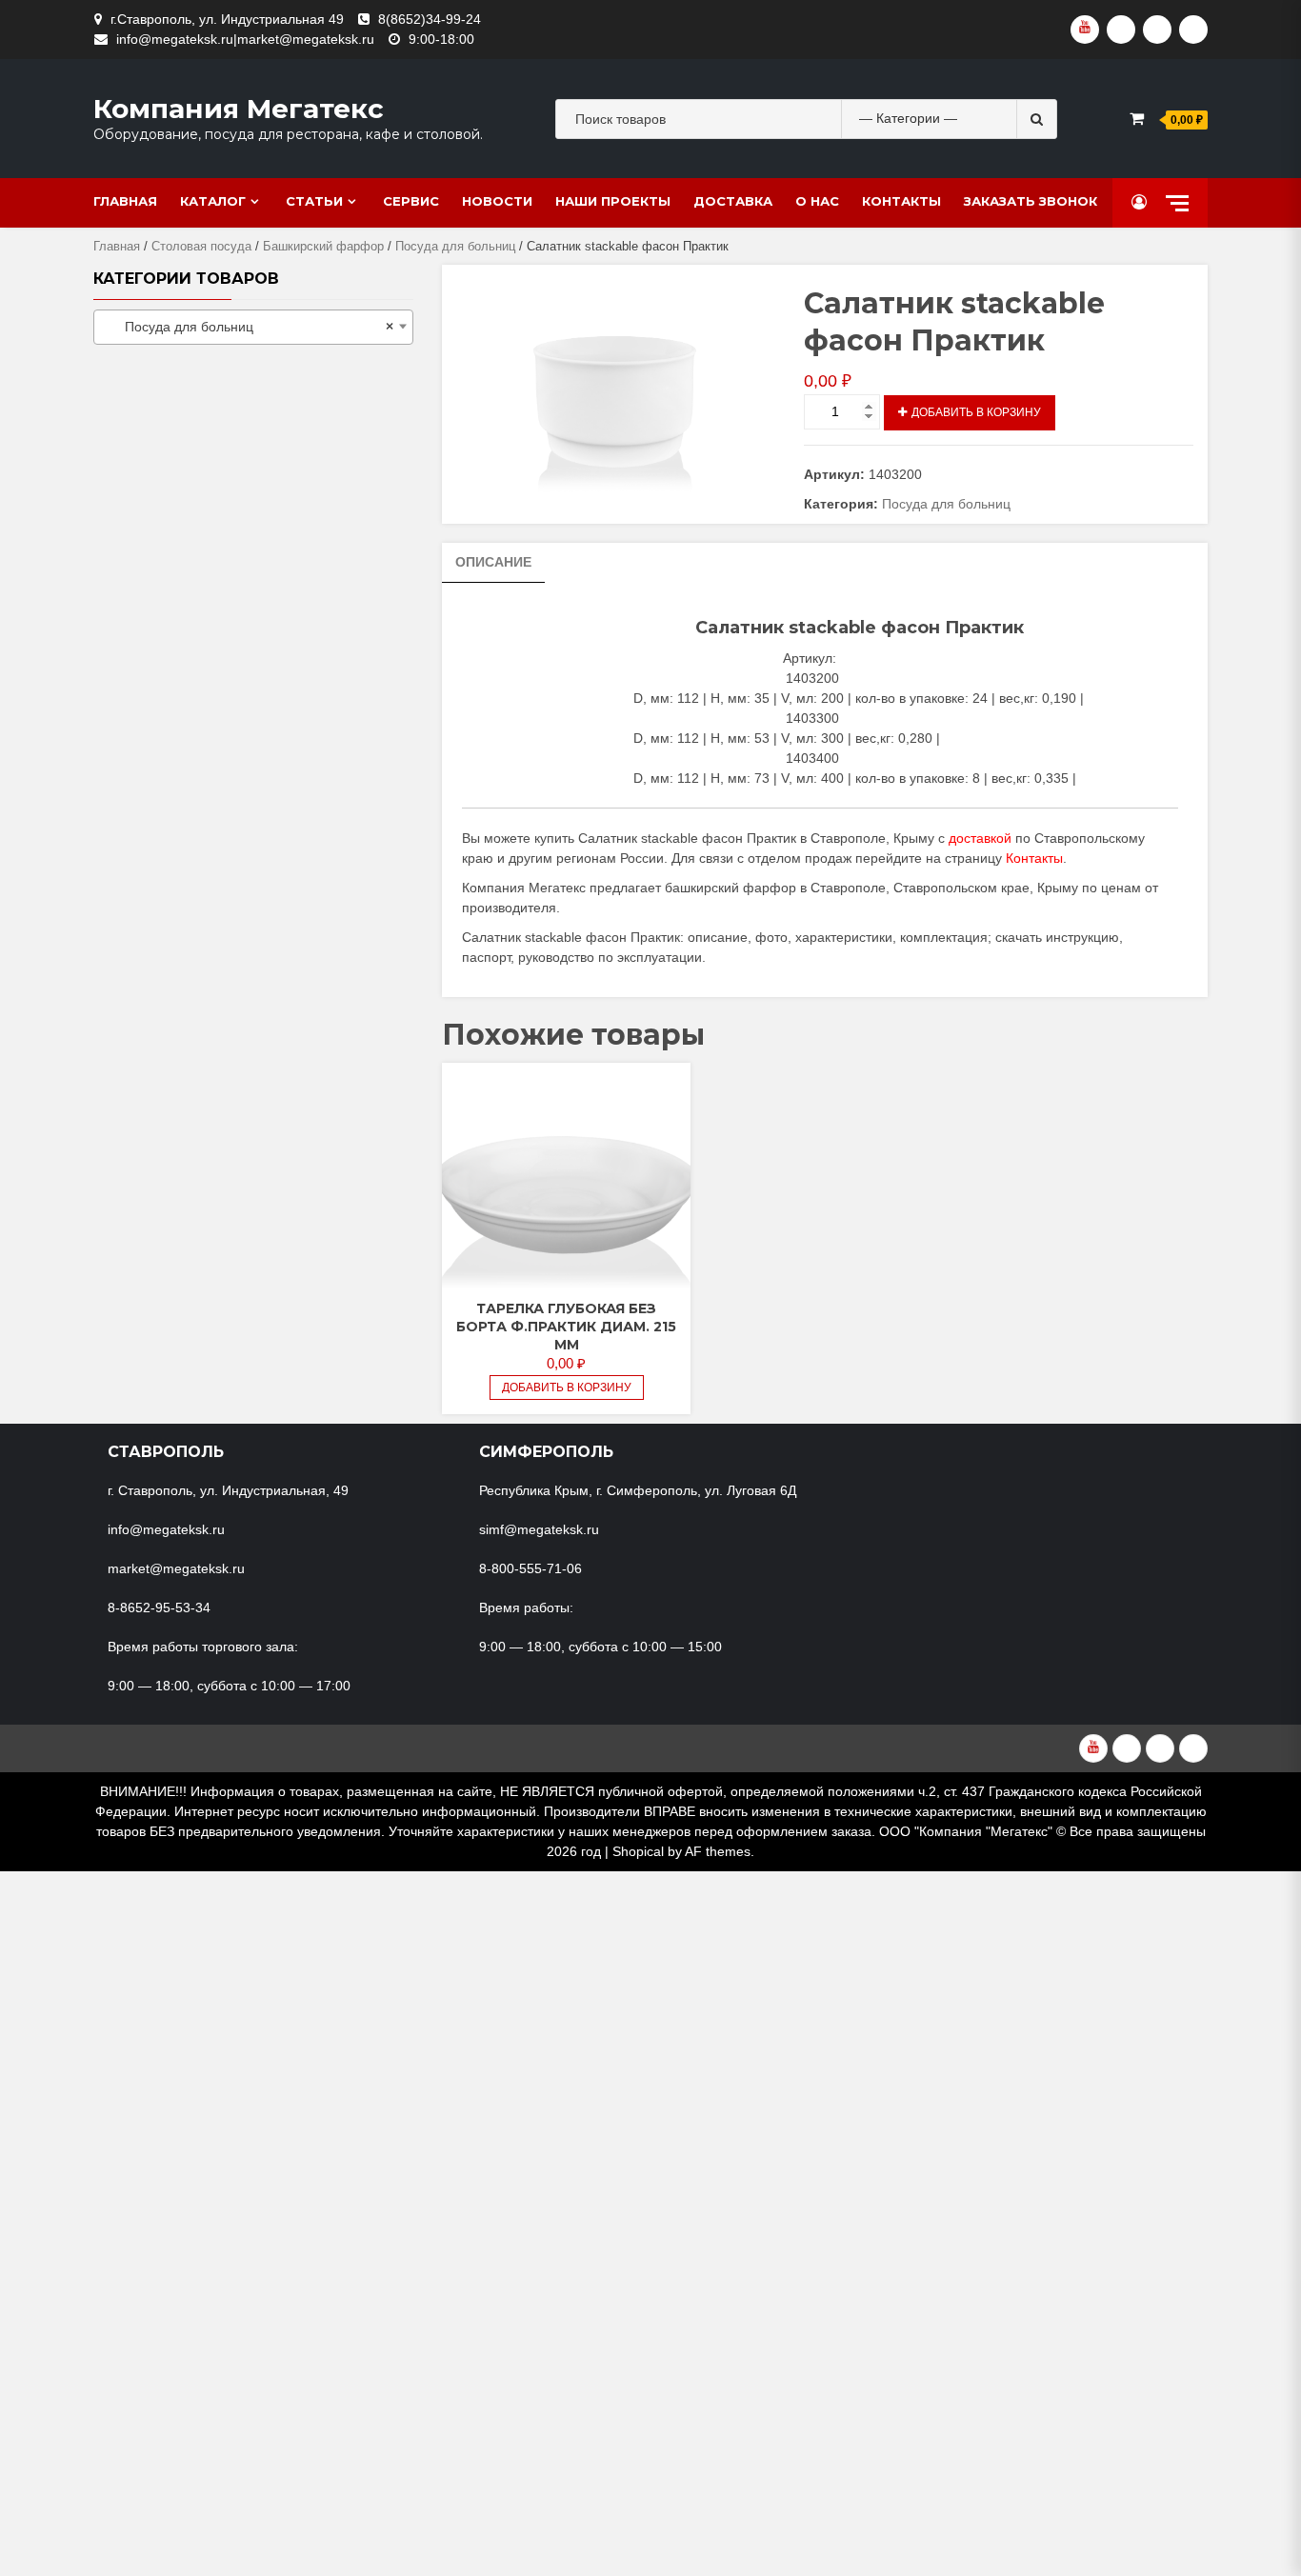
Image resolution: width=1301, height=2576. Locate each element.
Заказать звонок (1031, 201)
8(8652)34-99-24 (430, 19)
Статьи (314, 201)
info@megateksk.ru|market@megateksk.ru (245, 39)
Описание (493, 562)
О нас (817, 201)
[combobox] (253, 327)
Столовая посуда (201, 246)
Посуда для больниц (455, 246)
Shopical (638, 1851)
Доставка (733, 201)
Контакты (901, 201)
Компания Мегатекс (239, 109)
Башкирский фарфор (323, 246)
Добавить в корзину (976, 412)
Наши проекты (613, 201)
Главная (125, 201)
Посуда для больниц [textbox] (248, 327)
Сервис (411, 201)
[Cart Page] (1137, 119)
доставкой (980, 838)
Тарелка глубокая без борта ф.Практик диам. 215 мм (566, 1327)
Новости (497, 201)
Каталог (213, 201)
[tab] (493, 563)
